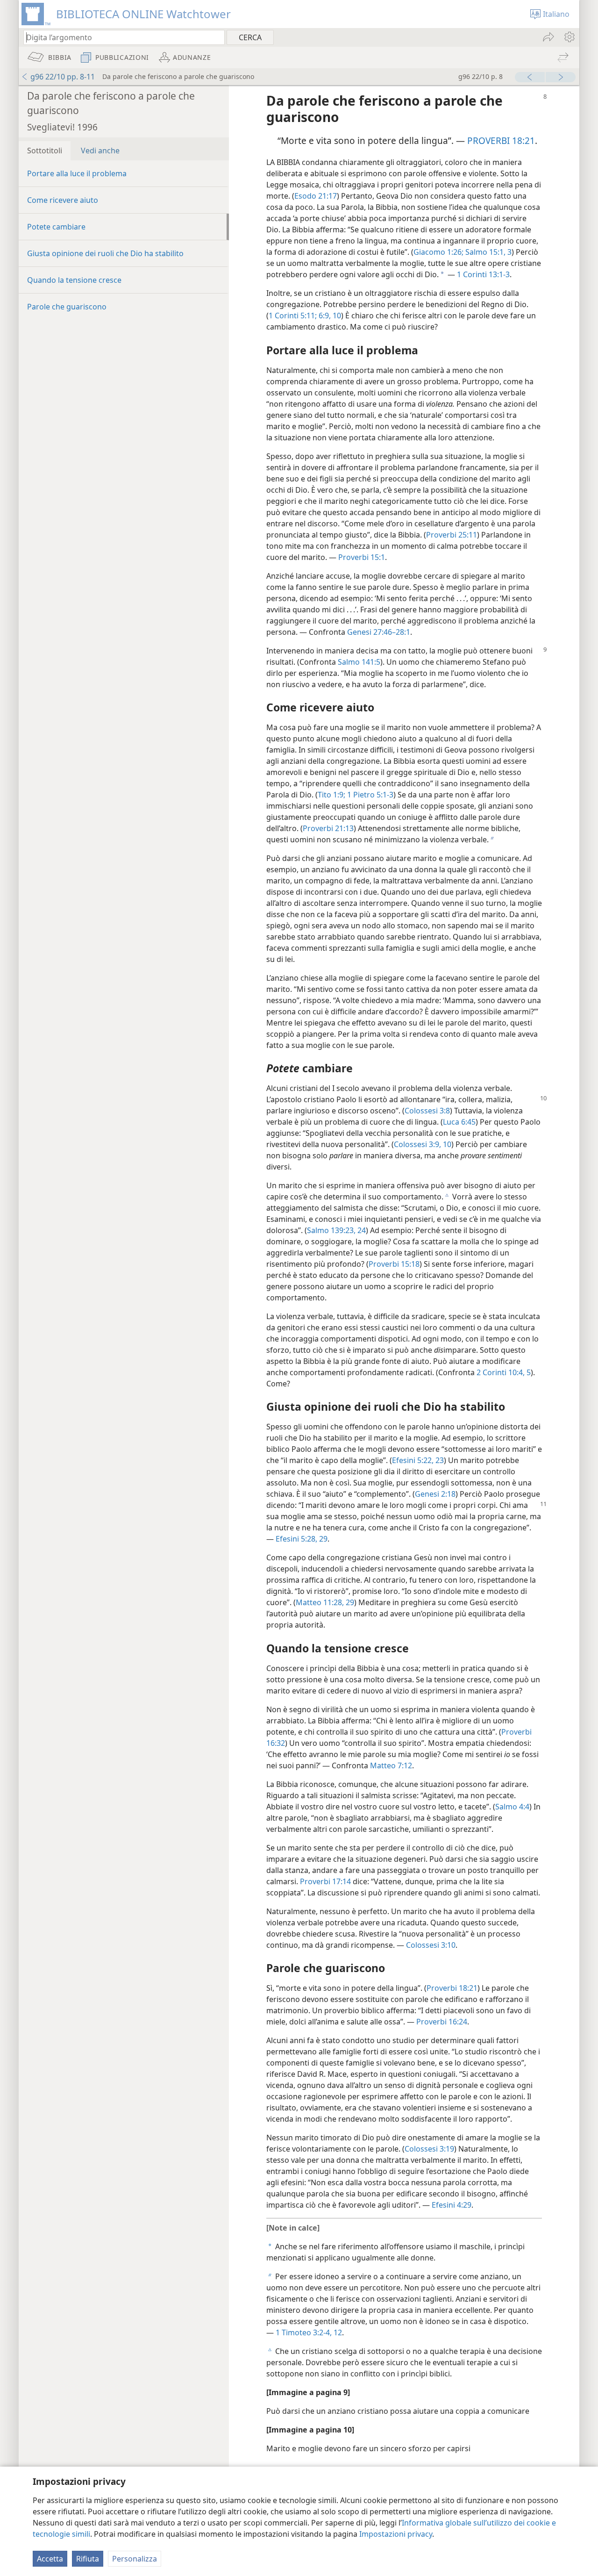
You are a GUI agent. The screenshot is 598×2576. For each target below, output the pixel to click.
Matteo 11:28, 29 (325, 1602)
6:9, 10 (329, 316)
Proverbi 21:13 (328, 828)
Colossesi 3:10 (431, 1945)
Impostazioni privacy (396, 2534)
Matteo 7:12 (391, 1765)
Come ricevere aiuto (63, 200)
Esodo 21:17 (316, 196)
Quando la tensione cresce (74, 280)
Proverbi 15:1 (362, 557)
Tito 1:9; (331, 795)
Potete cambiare (56, 227)
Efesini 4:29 (452, 2205)
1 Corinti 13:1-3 (483, 274)
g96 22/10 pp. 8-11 (63, 77)
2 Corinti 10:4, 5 (504, 1372)
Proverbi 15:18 (394, 1264)
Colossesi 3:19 (429, 2149)
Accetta (50, 2559)
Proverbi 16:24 (442, 2022)
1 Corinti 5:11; (293, 316)
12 (337, 2332)
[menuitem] (569, 37)
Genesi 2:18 (435, 1494)
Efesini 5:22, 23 (418, 1460)
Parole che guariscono (67, 307)
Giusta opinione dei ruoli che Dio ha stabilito (105, 253)
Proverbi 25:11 (452, 535)
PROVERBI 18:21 (501, 140)
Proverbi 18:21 (452, 1988)
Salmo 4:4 (512, 1807)
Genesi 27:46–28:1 (379, 632)
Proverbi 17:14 (325, 1881)
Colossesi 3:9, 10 (423, 1144)
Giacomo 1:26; (438, 252)
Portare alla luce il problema (77, 173)
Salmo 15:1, (484, 252)
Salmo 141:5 (359, 662)
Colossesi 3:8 (427, 1111)
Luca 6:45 (459, 1122)
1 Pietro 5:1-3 (369, 795)
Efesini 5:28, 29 (302, 1539)
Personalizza (135, 2559)
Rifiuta (88, 2559)
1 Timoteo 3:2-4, (304, 2332)
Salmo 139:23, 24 (336, 1230)
